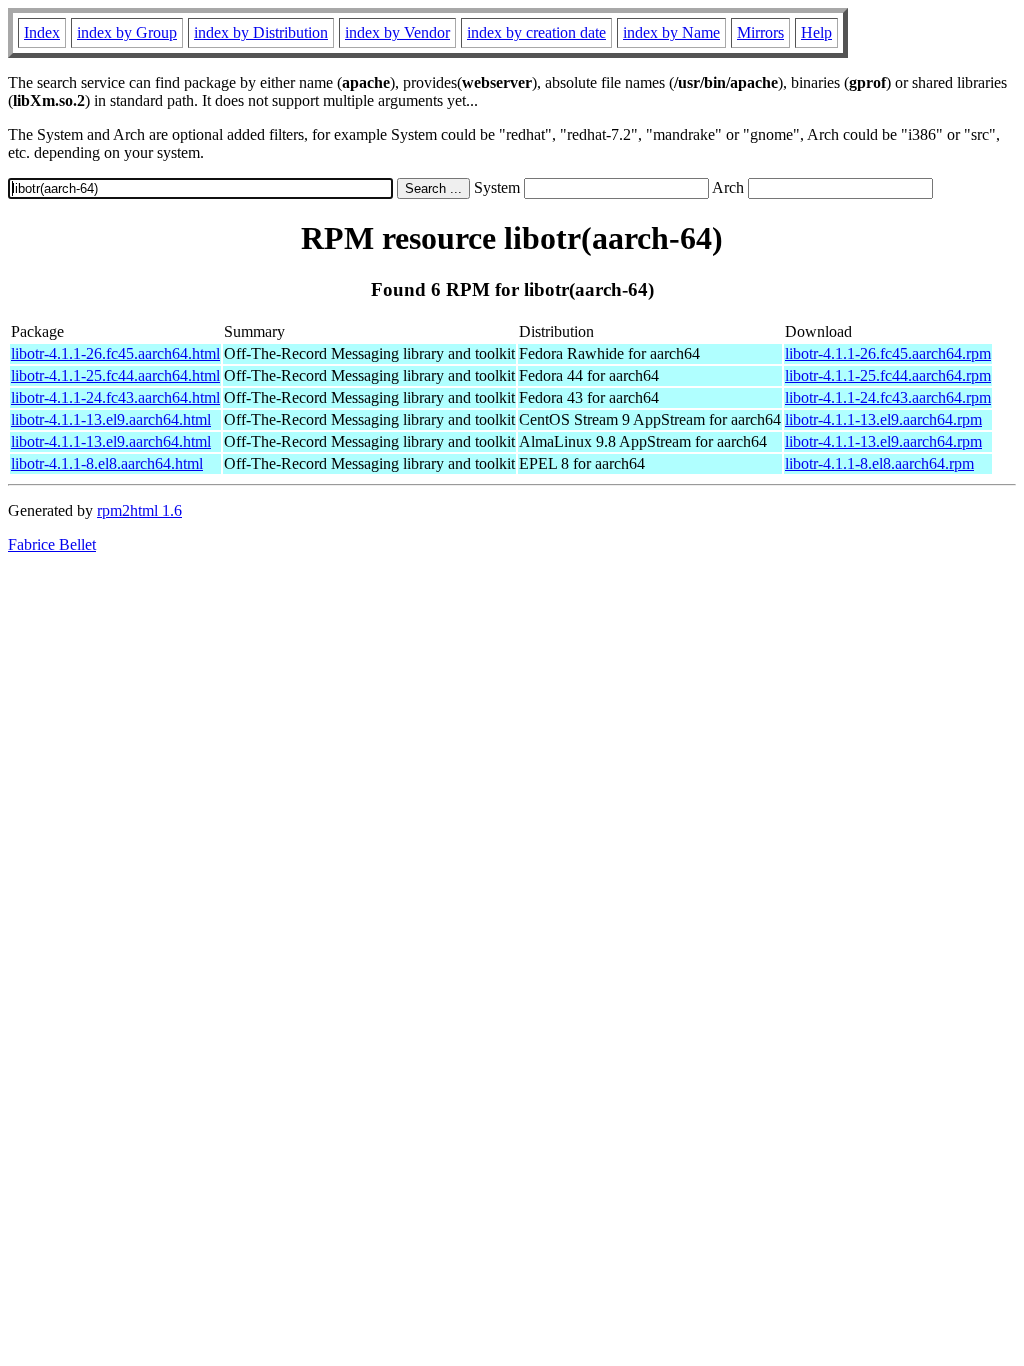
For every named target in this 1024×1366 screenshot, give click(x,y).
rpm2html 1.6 (139, 510)
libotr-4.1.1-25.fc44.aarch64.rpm (888, 375)
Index (42, 32)
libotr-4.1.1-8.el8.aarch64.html (107, 463)
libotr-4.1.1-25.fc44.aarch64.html (115, 375)
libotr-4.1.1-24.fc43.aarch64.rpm (888, 397)
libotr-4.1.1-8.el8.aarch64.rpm (879, 463)
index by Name (671, 32)
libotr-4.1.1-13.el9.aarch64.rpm (883, 419)
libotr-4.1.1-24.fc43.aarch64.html (115, 397)
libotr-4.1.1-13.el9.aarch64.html (111, 419)
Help (816, 32)
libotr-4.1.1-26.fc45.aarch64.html (115, 353)
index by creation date (536, 32)
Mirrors (760, 32)
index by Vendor (397, 32)
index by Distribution (261, 32)
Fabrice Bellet (52, 544)
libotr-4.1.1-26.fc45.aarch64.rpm (888, 353)
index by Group (127, 32)
